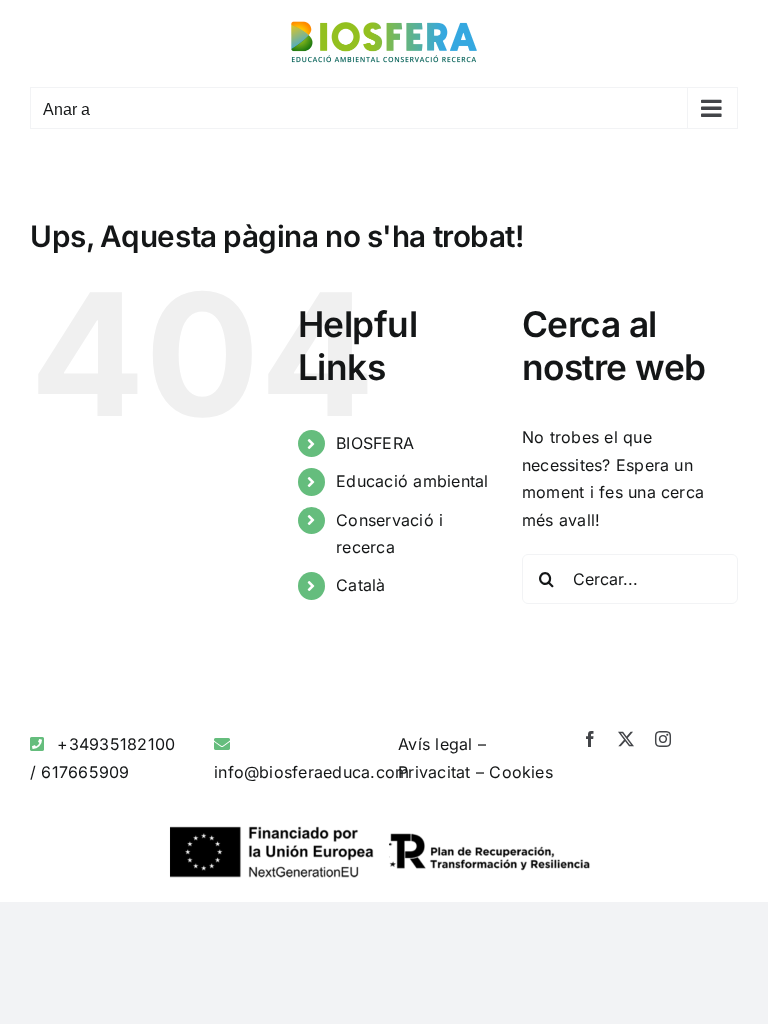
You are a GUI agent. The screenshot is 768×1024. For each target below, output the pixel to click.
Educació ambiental (412, 481)
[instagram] (663, 739)
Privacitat (434, 772)
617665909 (85, 772)
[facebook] (590, 739)
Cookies (521, 772)
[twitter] (626, 739)
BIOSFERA (375, 443)
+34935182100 (116, 744)
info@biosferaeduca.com (311, 772)
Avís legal (435, 744)
